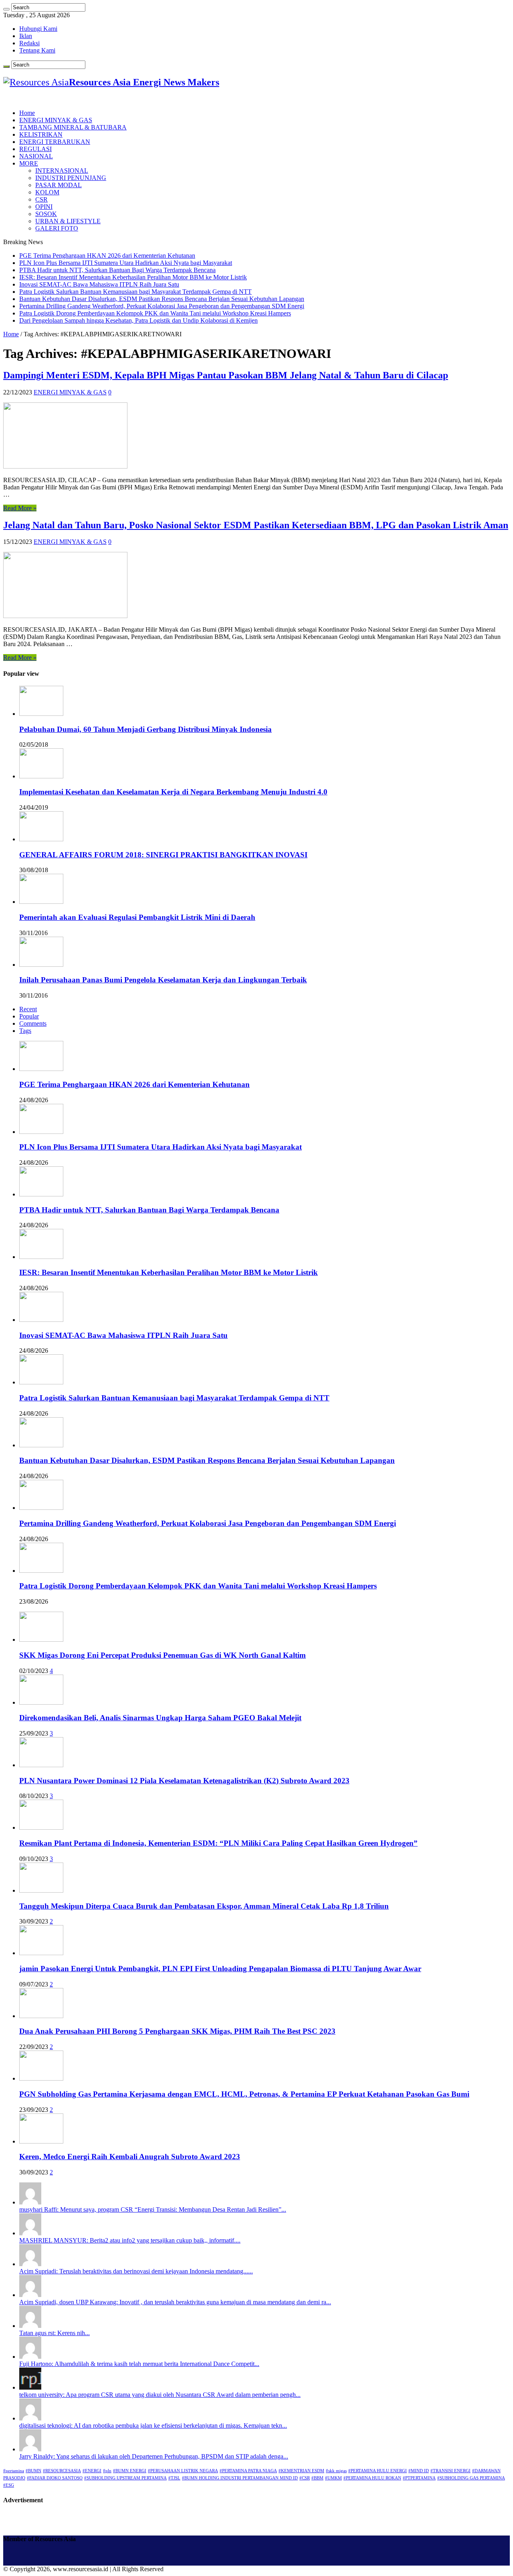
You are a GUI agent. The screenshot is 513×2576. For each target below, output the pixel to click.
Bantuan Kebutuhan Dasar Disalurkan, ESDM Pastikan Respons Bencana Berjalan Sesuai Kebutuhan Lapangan (162, 299)
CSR (41, 199)
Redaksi (29, 43)
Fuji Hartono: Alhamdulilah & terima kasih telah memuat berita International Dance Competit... (139, 2364)
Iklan (26, 36)
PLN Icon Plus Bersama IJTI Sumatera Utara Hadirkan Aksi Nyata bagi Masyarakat (126, 263)
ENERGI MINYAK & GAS (56, 120)
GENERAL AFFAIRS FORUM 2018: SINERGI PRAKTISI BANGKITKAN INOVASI (163, 855)
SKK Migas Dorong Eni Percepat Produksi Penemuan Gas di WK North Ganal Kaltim (163, 1655)
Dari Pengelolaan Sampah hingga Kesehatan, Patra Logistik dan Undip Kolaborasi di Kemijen (138, 320)
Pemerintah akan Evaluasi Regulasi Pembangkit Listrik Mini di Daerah (137, 917)
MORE (29, 163)
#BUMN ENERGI (130, 2471)
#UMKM (333, 2478)
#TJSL (174, 2478)
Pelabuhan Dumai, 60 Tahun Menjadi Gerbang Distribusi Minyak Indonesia (145, 729)
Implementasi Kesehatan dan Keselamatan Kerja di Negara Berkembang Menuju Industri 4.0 (173, 792)
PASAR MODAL (59, 185)
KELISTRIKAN (41, 134)
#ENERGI (92, 2471)
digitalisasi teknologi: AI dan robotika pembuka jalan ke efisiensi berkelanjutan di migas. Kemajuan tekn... (153, 2425)
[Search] (6, 9)
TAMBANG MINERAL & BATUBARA (73, 127)
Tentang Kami (37, 50)
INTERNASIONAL (62, 171)
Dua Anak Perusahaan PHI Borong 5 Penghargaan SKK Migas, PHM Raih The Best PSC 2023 (177, 2031)
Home (27, 113)
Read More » (20, 508)
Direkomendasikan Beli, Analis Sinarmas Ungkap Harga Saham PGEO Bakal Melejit (160, 1718)
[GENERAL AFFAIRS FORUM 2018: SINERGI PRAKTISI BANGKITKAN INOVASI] (41, 839)
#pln (107, 2471)
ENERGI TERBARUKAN (55, 142)
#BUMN (33, 2471)
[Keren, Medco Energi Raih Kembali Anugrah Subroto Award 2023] (41, 2141)
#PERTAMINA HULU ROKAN (372, 2478)
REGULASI (35, 149)
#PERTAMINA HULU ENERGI (378, 2471)
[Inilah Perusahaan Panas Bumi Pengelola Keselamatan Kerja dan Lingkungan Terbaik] (41, 965)
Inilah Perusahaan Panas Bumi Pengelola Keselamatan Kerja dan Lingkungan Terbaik (163, 980)
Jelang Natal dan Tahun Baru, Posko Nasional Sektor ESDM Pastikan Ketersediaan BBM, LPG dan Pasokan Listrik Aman (256, 525)
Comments (33, 1023)
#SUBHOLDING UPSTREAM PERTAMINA (125, 2478)
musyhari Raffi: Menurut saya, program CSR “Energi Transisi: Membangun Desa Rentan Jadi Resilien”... (153, 2209)
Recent (28, 1009)
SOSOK (46, 214)
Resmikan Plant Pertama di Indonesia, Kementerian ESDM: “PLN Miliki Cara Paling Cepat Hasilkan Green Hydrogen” (218, 1843)
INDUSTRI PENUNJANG (71, 178)
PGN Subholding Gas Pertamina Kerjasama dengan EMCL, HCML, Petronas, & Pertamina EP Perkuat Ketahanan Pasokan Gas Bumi (244, 2094)
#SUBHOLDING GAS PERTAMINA (471, 2478)
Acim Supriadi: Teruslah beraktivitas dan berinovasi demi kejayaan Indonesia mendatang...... (136, 2271)
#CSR (305, 2478)
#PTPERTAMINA (419, 2478)
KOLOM (47, 192)
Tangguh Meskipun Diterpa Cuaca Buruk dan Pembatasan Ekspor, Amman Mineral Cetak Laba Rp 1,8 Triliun (204, 1906)
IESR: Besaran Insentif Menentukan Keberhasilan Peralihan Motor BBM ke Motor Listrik (133, 277)
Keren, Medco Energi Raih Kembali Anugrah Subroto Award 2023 (130, 2157)
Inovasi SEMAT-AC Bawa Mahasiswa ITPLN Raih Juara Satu (99, 284)
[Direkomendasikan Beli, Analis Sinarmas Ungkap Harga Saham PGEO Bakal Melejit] (41, 1702)
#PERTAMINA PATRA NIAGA (248, 2471)
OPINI (44, 207)
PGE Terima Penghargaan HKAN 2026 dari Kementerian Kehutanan (107, 256)
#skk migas (336, 2471)
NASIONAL (36, 156)
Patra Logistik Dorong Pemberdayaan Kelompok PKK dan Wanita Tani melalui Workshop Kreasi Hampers (155, 313)
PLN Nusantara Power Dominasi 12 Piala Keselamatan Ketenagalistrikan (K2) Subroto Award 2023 (184, 1781)
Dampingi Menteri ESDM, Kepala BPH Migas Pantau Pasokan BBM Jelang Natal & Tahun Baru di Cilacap (226, 375)
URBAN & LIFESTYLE (68, 221)
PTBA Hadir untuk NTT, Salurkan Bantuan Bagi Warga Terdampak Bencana (117, 270)
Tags (25, 1031)
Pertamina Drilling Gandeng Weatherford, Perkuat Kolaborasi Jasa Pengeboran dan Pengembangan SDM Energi (162, 306)
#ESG (9, 2485)
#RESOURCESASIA (62, 2471)
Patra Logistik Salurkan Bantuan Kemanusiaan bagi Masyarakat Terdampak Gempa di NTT (135, 292)
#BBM (317, 2478)
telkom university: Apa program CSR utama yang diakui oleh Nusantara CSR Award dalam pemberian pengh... (160, 2395)
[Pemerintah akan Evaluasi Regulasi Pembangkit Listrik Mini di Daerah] (41, 902)
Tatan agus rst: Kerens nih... (55, 2333)
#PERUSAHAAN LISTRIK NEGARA (183, 2471)
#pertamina (14, 2471)
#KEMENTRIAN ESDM (301, 2471)
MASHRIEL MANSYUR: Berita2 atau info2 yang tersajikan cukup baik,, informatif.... (130, 2240)
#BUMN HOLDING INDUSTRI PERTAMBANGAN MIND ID (240, 2478)
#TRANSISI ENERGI (450, 2471)
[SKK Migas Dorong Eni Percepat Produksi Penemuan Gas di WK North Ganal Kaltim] (41, 1640)
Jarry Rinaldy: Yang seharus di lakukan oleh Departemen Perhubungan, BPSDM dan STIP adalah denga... (154, 2456)
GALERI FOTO (57, 228)
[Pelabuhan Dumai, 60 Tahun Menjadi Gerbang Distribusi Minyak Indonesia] (41, 714)
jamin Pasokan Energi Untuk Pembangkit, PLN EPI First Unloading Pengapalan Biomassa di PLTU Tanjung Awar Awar (220, 1969)
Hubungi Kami (38, 29)
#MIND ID (419, 2471)
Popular (29, 1016)
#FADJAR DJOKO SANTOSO (55, 2478)
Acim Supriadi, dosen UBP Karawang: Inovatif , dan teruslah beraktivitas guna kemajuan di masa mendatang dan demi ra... (175, 2302)
